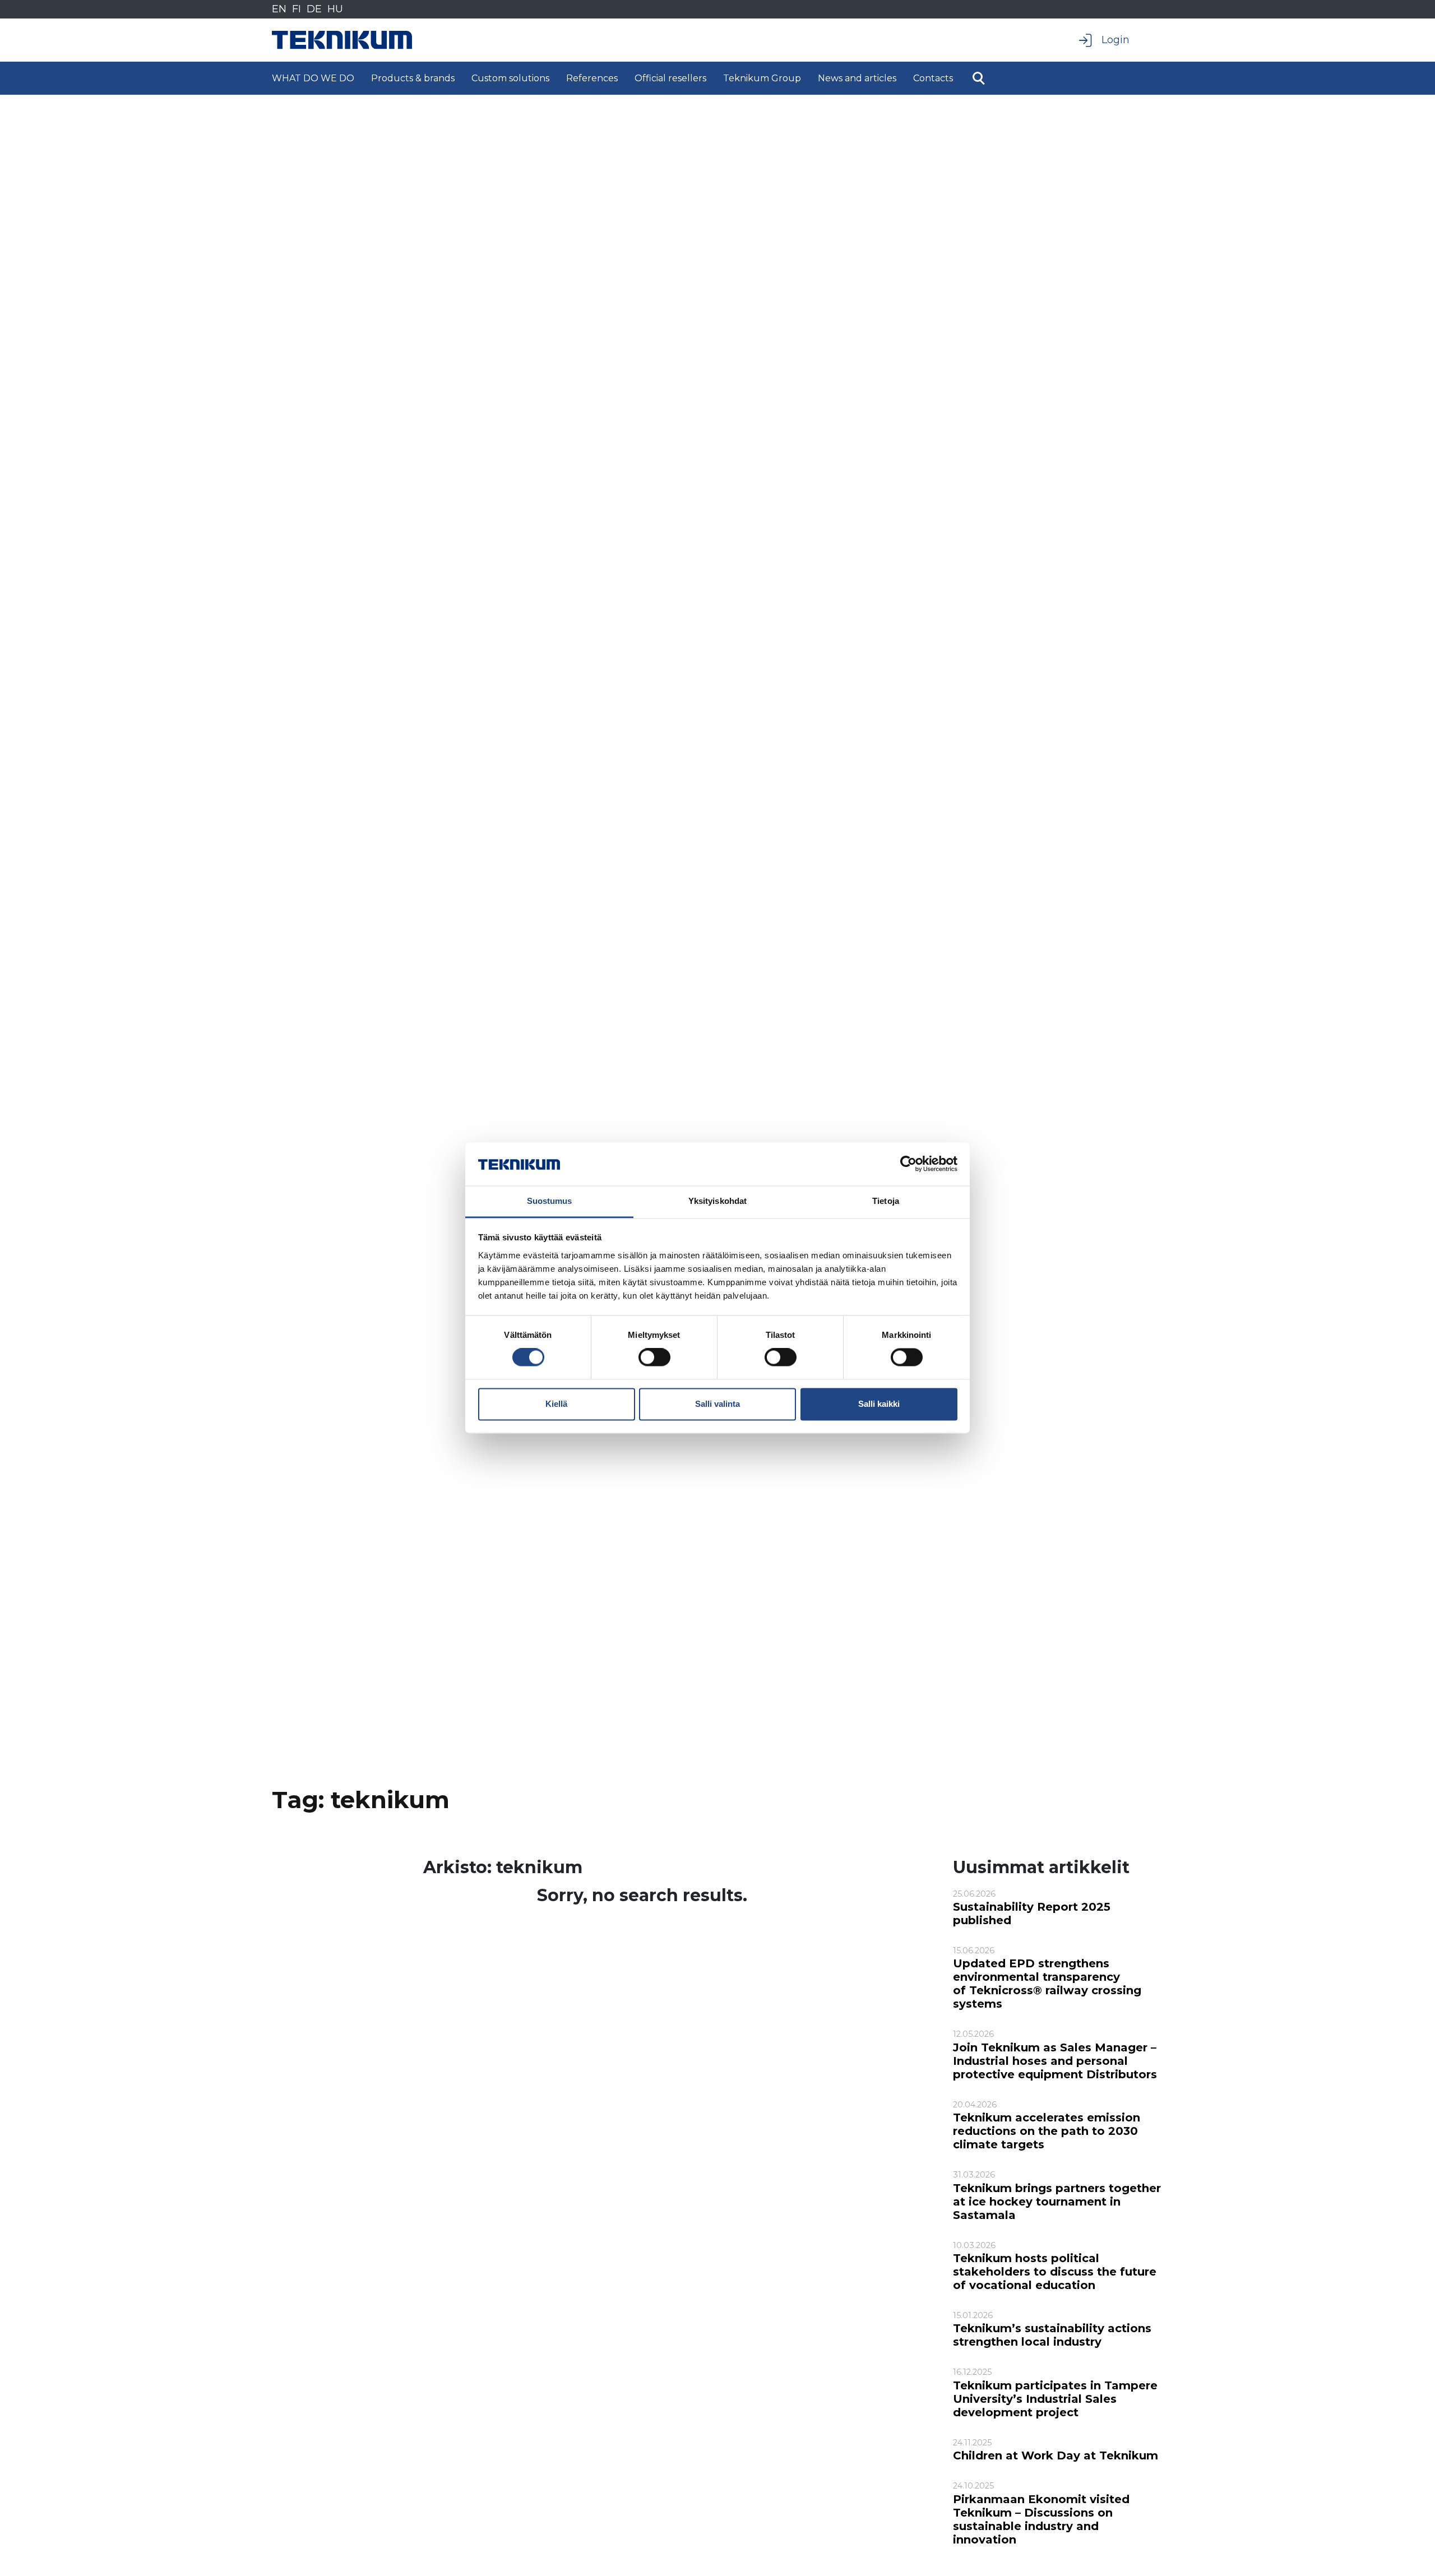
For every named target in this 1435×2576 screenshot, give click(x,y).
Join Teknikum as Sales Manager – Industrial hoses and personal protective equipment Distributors (1055, 2061)
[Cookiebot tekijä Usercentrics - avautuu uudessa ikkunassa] (908, 1164)
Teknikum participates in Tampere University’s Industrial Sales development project (1055, 2399)
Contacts (933, 78)
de (314, 9)
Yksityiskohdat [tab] (717, 1201)
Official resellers (670, 78)
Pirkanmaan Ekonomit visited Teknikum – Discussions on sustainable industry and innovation (1041, 2519)
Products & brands (413, 78)
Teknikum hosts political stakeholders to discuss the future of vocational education (1055, 2272)
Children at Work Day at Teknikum (1056, 2455)
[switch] (654, 1358)
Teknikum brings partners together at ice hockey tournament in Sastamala (1057, 2202)
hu (335, 9)
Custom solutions (510, 78)
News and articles (857, 78)
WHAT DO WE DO (313, 78)
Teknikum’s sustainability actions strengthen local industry (1052, 2335)
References (592, 78)
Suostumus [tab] (550, 1201)
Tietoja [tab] (886, 1201)
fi (297, 9)
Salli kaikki (879, 1404)
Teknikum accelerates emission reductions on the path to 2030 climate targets (1047, 2131)
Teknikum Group (762, 78)
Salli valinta (717, 1404)
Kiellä (556, 1404)
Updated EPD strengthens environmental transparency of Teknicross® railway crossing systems (1047, 1984)
